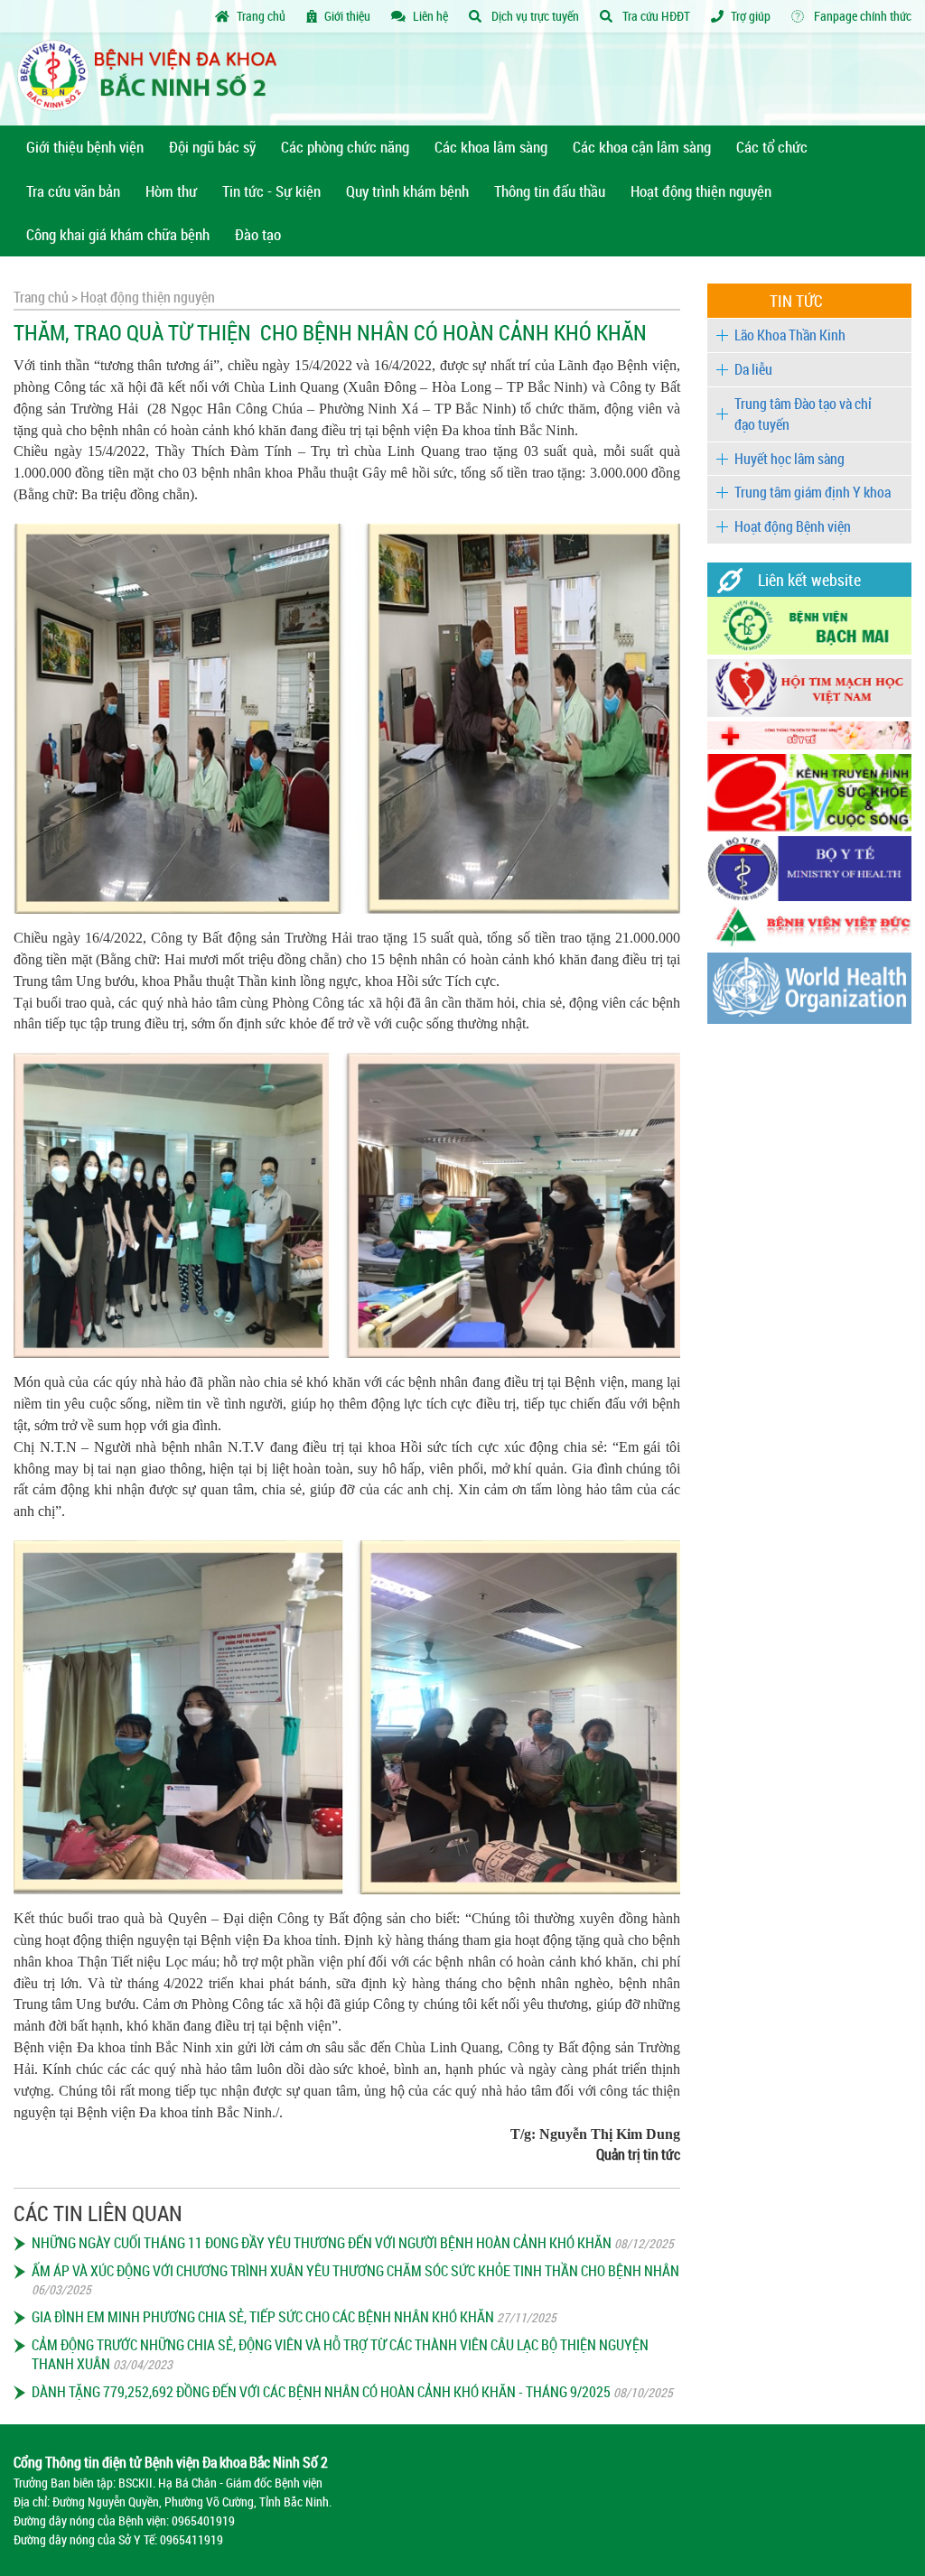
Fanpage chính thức (861, 16)
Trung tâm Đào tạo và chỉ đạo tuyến (803, 414)
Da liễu (753, 369)
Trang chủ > (46, 297)
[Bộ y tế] (809, 896)
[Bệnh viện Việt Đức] (809, 943)
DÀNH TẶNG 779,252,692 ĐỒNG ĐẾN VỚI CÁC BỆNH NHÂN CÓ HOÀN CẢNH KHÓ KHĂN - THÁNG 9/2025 (321, 2392)
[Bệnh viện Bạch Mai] (809, 650)
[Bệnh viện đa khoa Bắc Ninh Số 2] (154, 79)
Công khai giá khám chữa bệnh (118, 234)
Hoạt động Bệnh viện (793, 526)
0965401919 (203, 2520)
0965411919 (192, 2539)
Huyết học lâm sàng (790, 459)
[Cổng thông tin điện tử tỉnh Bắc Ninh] (809, 744)
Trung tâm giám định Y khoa (813, 492)
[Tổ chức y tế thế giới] (809, 1019)
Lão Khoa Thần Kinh (790, 335)
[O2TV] (809, 827)
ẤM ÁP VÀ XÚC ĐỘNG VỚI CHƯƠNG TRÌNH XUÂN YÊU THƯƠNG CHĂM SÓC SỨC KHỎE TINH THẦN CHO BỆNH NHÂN (355, 2271)
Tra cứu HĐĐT (655, 16)
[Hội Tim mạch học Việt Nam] (809, 712)
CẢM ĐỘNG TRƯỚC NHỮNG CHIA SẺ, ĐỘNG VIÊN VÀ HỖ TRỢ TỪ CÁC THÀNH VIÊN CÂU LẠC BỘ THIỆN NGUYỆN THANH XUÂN (340, 2354)
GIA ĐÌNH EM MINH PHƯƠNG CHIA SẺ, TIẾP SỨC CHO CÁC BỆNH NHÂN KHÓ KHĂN (263, 2317)
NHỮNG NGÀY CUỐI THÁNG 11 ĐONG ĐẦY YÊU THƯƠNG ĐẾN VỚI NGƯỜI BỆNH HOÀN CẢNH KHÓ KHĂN (322, 2243)
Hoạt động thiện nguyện (146, 297)
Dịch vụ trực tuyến (534, 16)
